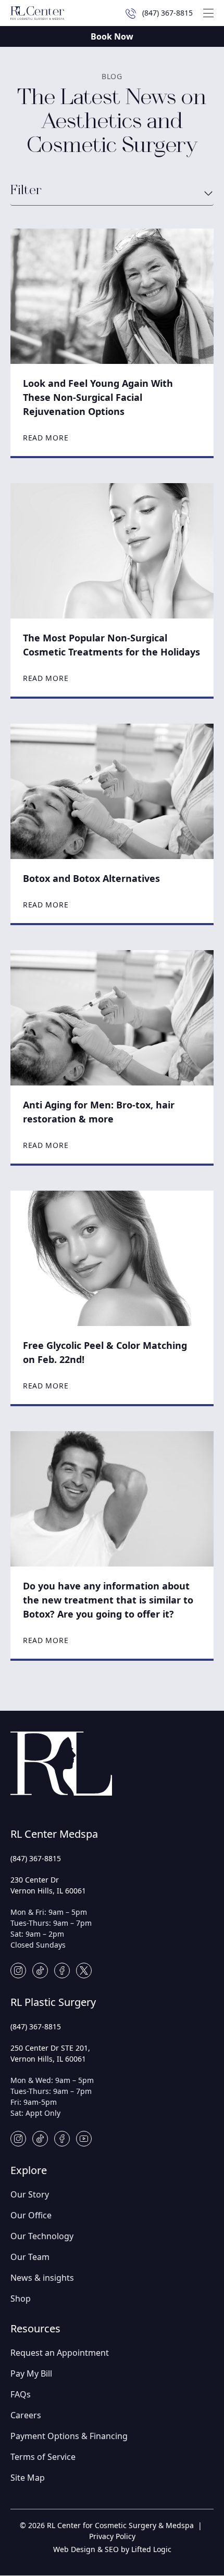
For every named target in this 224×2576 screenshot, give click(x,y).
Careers (26, 2415)
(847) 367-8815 (36, 1858)
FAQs (21, 2394)
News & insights (42, 2278)
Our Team (30, 2257)
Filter (26, 191)
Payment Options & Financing (69, 2436)
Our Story (30, 2194)
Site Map (28, 2478)
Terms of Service (43, 2457)
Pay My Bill (31, 2373)
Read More (46, 438)
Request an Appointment (60, 2353)
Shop (21, 2299)
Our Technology (42, 2236)
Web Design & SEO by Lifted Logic (112, 2549)
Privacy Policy (112, 2536)
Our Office (31, 2215)
